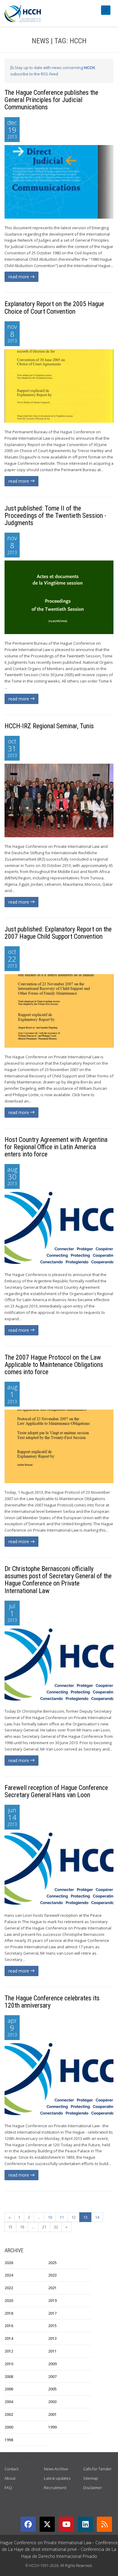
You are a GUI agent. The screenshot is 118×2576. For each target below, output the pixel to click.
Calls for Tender (97, 2469)
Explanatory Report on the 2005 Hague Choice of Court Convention (54, 308)
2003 (52, 2402)
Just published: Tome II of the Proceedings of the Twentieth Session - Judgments (55, 516)
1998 (9, 2440)
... (39, 2217)
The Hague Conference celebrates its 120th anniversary (52, 2002)
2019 (52, 2300)
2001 (52, 2414)
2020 (9, 2300)
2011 (52, 2351)
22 (56, 2227)
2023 (52, 2275)
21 (44, 2227)
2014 (9, 2338)
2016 (9, 2326)
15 (10, 2227)
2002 (9, 2414)
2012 (9, 2351)
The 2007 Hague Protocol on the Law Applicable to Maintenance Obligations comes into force (54, 1365)
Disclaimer (93, 2488)
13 (85, 2217)
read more (19, 277)
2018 (9, 2313)
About (10, 2478)
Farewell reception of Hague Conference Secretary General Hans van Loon (56, 1791)
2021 (52, 2288)
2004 (9, 2402)
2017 (52, 2313)
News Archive (56, 2469)
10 (50, 2217)
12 (74, 2217)
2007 (52, 2376)
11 (62, 2217)
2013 (52, 2338)
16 (22, 2227)
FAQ (8, 2488)
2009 (52, 2364)
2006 (9, 2389)
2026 (9, 2263)
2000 (9, 2427)
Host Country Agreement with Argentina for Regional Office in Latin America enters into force (56, 1147)
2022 (9, 2288)
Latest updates (57, 2478)
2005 (52, 2389)
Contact (11, 2469)
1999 (52, 2427)
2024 (9, 2275)
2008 (9, 2376)
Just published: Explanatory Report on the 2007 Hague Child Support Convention (58, 933)
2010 (9, 2364)
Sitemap (91, 2478)
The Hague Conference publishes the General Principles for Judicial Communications (51, 100)
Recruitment (55, 2488)
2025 (52, 2263)
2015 (52, 2326)
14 (97, 2217)
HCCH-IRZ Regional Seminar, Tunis (49, 726)
